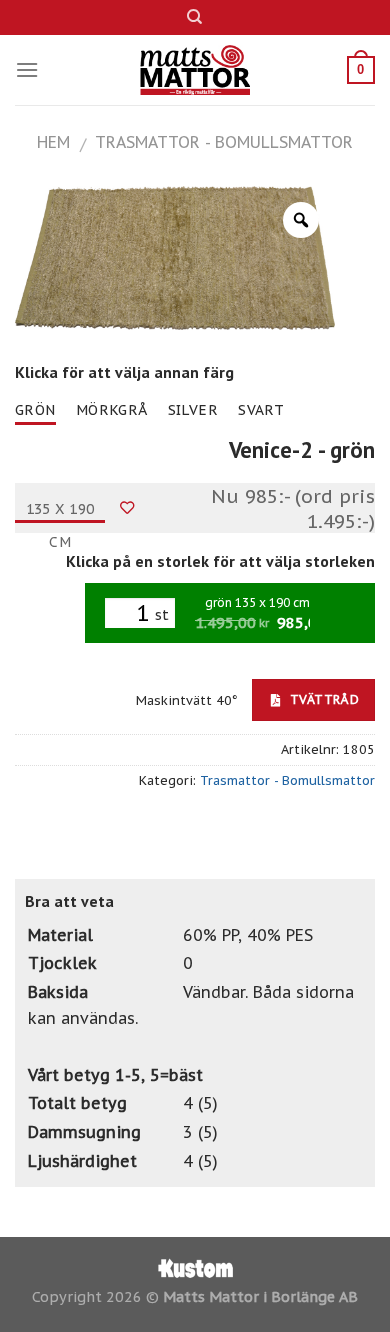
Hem (53, 142)
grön (35, 410)
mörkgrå (112, 410)
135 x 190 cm (60, 512)
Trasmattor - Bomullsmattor (224, 142)
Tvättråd (322, 699)
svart (261, 410)
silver (193, 410)
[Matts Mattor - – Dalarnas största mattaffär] (195, 70)
